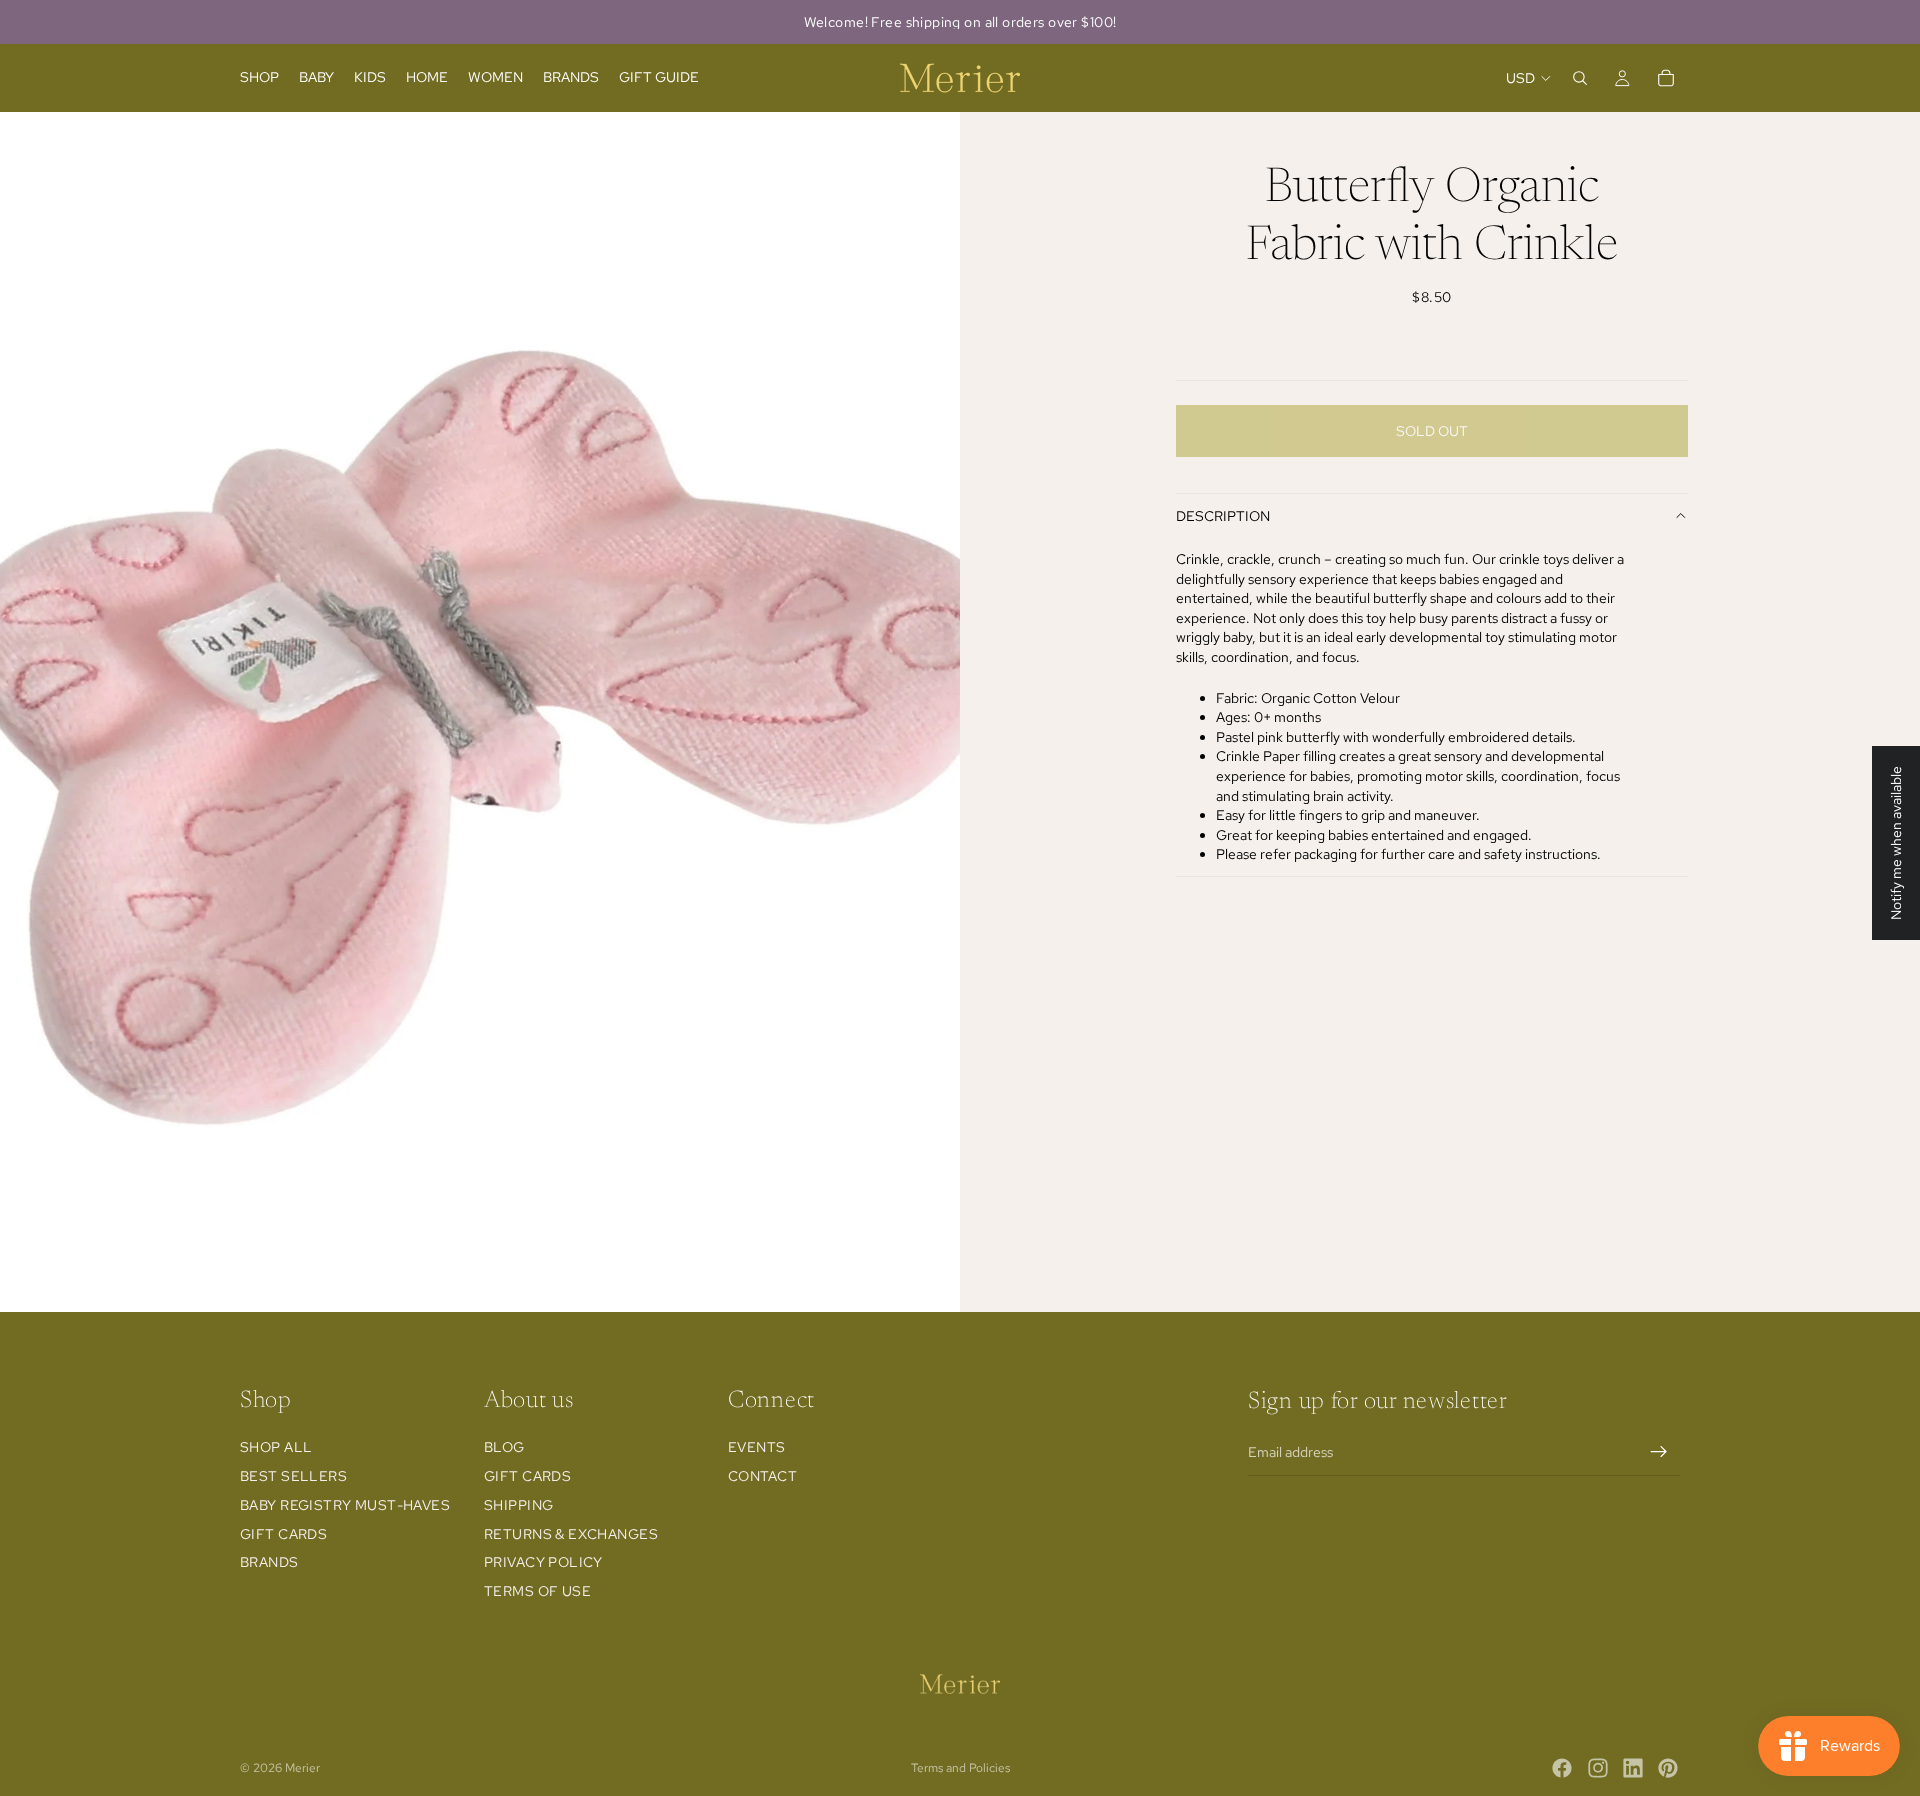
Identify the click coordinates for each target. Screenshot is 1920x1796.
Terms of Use (537, 1592)
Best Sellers (293, 1476)
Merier (302, 1768)
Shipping (518, 1505)
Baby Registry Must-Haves (345, 1505)
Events (757, 1448)
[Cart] (1666, 78)
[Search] (1580, 78)
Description (1223, 516)
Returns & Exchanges (571, 1534)
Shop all (276, 1448)
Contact (762, 1476)
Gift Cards (283, 1534)
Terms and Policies (960, 1768)
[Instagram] (1598, 1768)
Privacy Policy (543, 1563)
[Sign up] (1659, 1452)
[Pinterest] (1668, 1768)
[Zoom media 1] (480, 712)
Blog (504, 1448)
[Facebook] (1562, 1768)
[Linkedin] (1633, 1768)
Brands (269, 1563)
